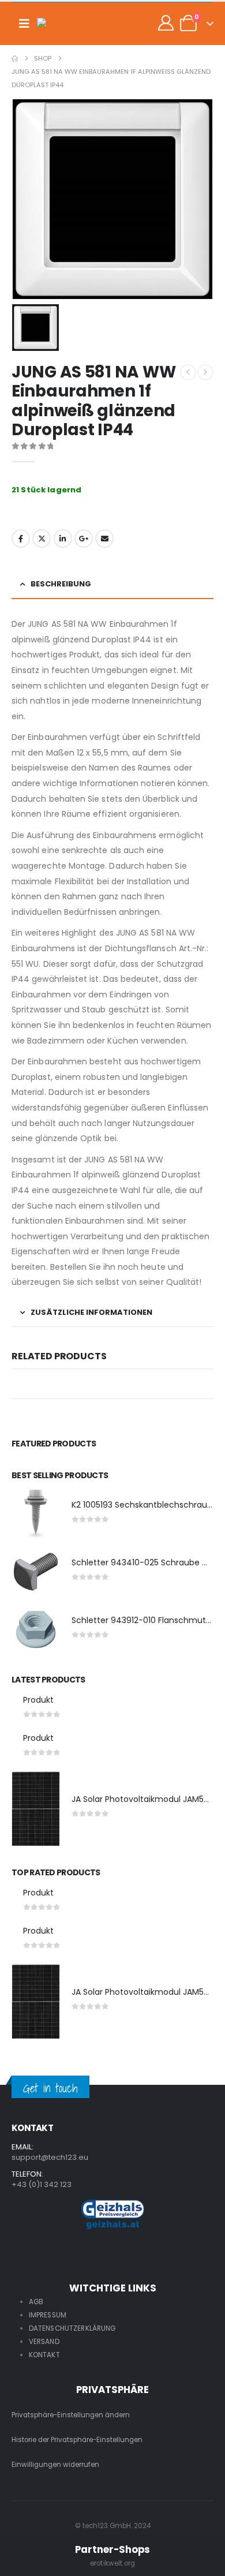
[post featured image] (36, 1514)
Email (104, 539)
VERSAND (44, 2342)
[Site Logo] (60, 24)
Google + (84, 539)
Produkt (38, 1700)
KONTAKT (44, 2355)
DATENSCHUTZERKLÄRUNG (72, 2328)
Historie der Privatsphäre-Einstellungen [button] (77, 2440)
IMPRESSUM (48, 2315)
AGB (36, 2302)
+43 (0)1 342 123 (42, 2184)
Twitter (42, 539)
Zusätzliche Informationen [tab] (91, 1312)
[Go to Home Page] (15, 59)
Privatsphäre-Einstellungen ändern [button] (71, 2415)
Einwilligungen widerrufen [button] (55, 2465)
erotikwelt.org (112, 2563)
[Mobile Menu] (24, 24)
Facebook (21, 539)
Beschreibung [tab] (61, 584)
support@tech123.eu (50, 2157)
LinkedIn (63, 539)
